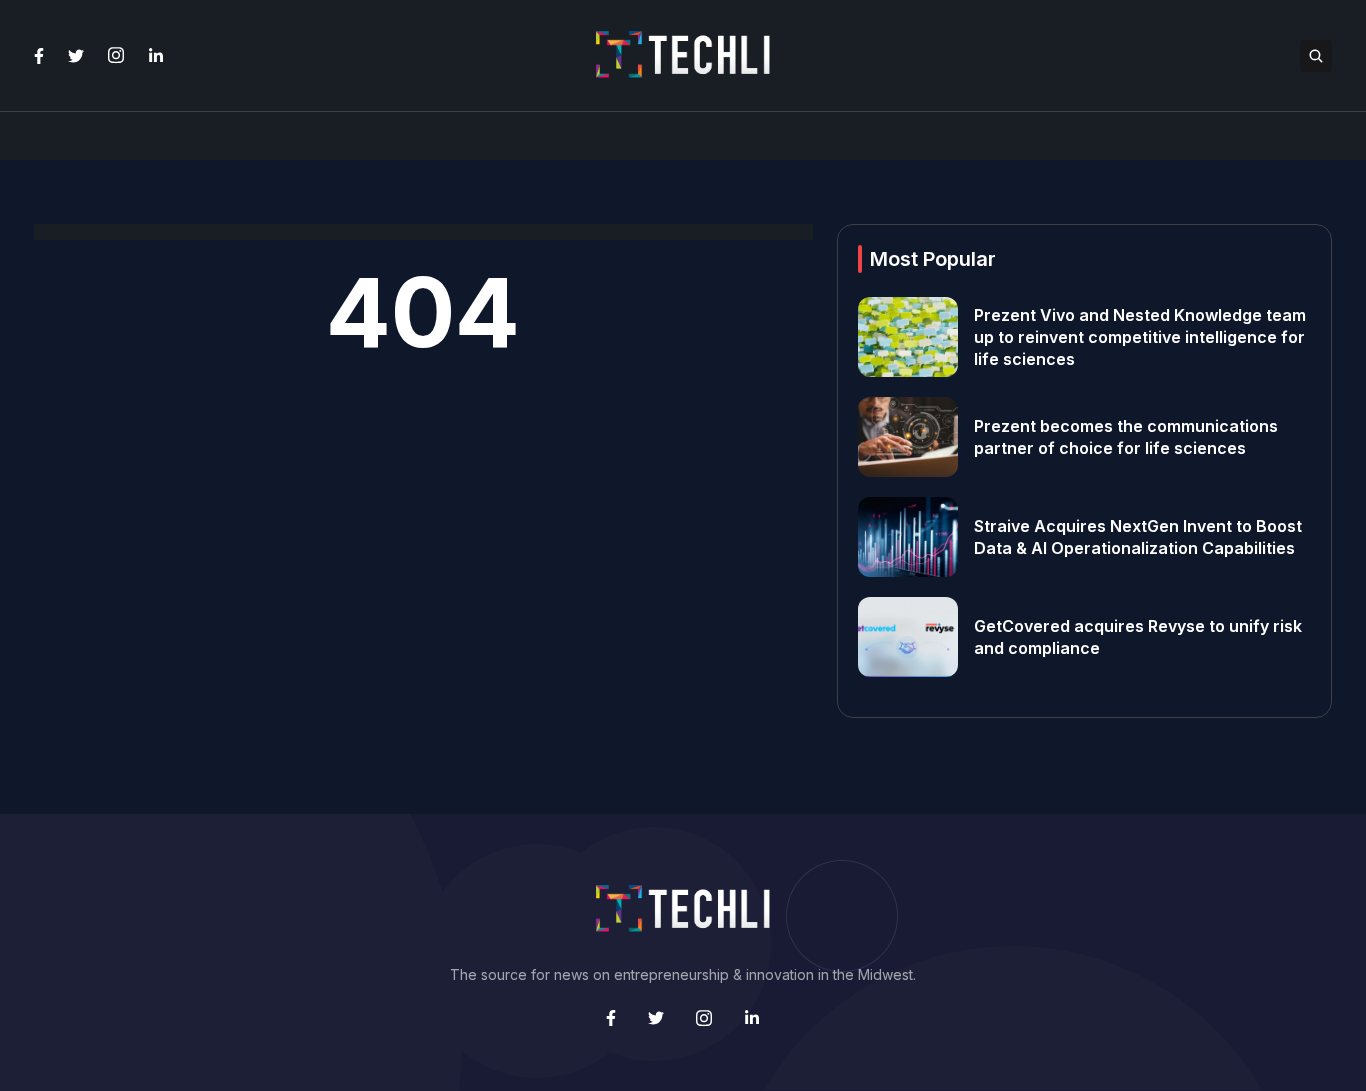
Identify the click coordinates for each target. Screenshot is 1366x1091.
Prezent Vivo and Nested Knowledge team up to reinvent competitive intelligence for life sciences (1140, 337)
